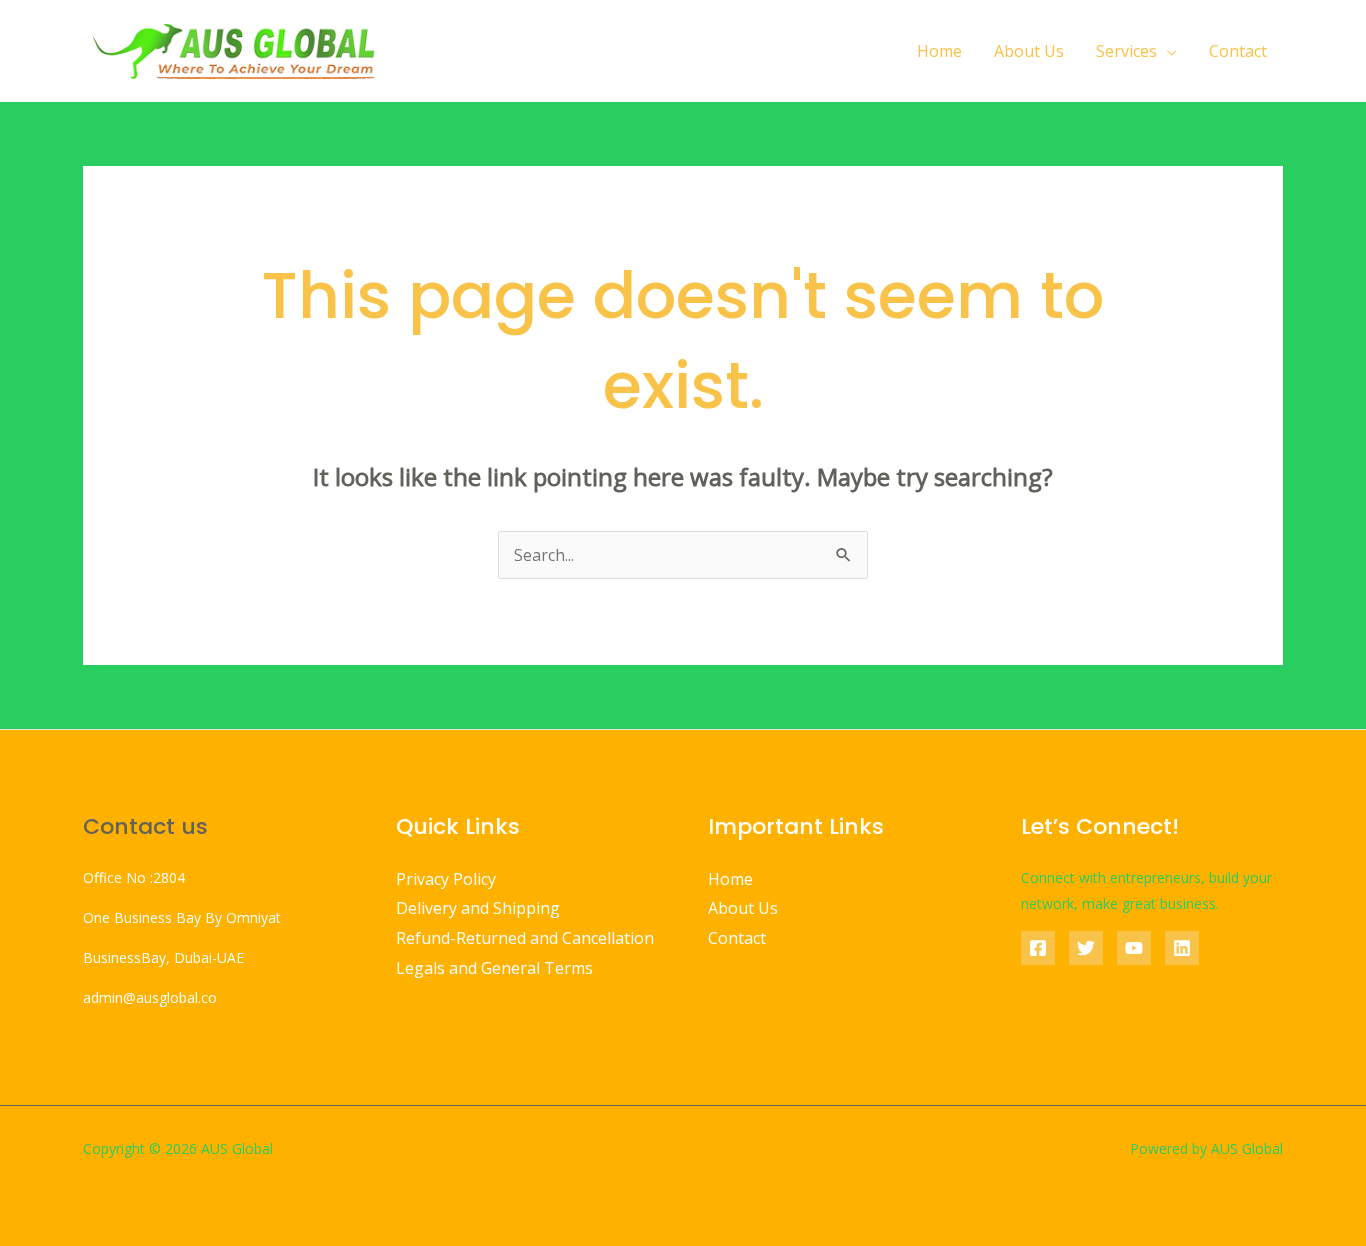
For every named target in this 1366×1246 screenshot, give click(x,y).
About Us (1029, 51)
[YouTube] (1134, 948)
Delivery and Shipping (478, 908)
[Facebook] (1038, 948)
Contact (1238, 51)
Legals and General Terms (494, 968)
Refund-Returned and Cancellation (525, 938)
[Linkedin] (1182, 948)
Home (939, 51)
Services (1126, 51)
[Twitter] (1086, 948)
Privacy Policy (446, 879)
